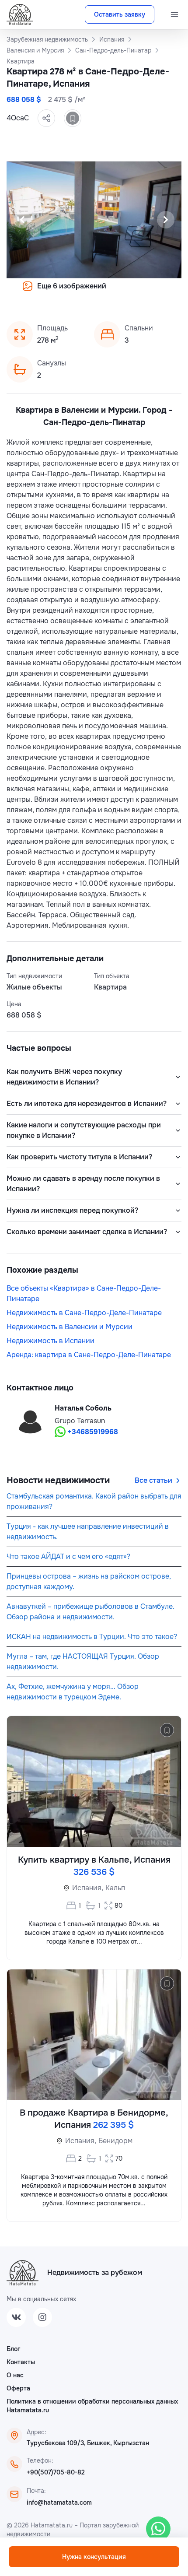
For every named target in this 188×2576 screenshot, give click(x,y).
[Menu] (174, 14)
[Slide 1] (47, 292)
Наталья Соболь (83, 1408)
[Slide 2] (57, 292)
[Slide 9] (131, 292)
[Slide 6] (99, 292)
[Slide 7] (110, 292)
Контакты (21, 2362)
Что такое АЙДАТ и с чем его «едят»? (68, 1556)
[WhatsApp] (158, 2529)
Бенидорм (115, 2141)
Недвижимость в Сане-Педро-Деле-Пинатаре (84, 1313)
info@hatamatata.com (59, 2502)
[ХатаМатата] (23, 2273)
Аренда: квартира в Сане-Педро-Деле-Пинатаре (89, 1355)
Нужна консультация (94, 2557)
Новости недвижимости (58, 1480)
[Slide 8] (120, 292)
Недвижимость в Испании (50, 1341)
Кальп (115, 1888)
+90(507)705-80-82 (56, 2472)
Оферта (18, 2388)
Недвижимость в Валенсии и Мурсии (70, 1327)
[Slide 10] (141, 292)
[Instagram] (42, 2317)
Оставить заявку (120, 14)
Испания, (88, 1888)
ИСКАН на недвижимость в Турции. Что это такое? (92, 1637)
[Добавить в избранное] (73, 118)
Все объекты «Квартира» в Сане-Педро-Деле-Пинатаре (84, 1293)
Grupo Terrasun (80, 1421)
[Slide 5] (89, 292)
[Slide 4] (78, 292)
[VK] (16, 2317)
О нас (15, 2375)
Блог (13, 2349)
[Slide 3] (68, 292)
